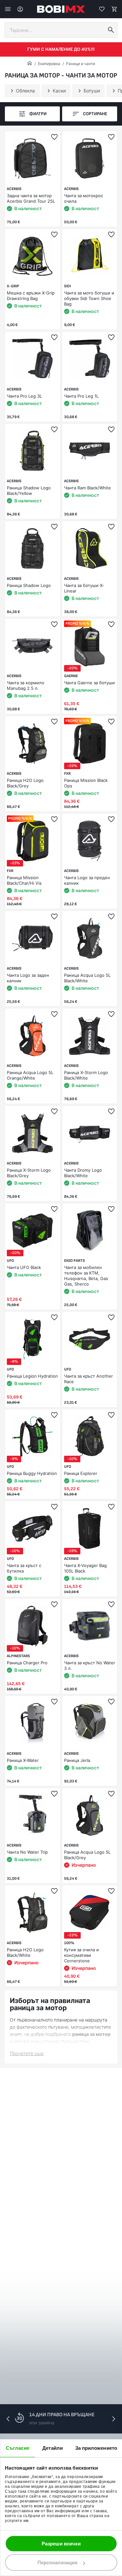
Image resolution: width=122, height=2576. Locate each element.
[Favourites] (102, 9)
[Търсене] (111, 30)
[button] (114, 2419)
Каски (59, 91)
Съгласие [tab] (18, 2448)
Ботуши (92, 91)
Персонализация (57, 2562)
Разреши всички (61, 2544)
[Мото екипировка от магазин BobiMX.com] (30, 64)
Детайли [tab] (53, 2448)
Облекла (25, 91)
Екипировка (49, 64)
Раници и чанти (81, 64)
